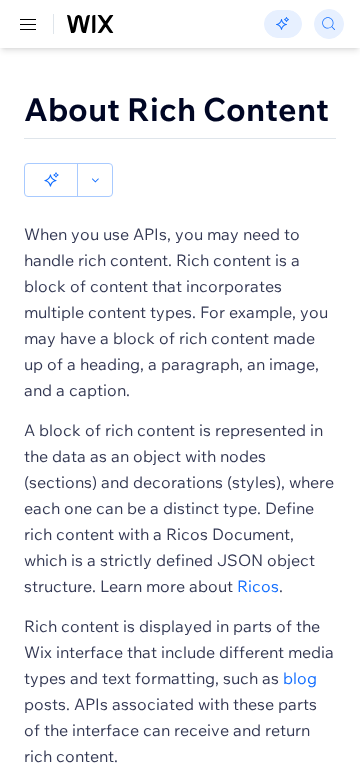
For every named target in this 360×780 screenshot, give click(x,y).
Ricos (258, 586)
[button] (51, 180)
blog (300, 678)
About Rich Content (176, 109)
